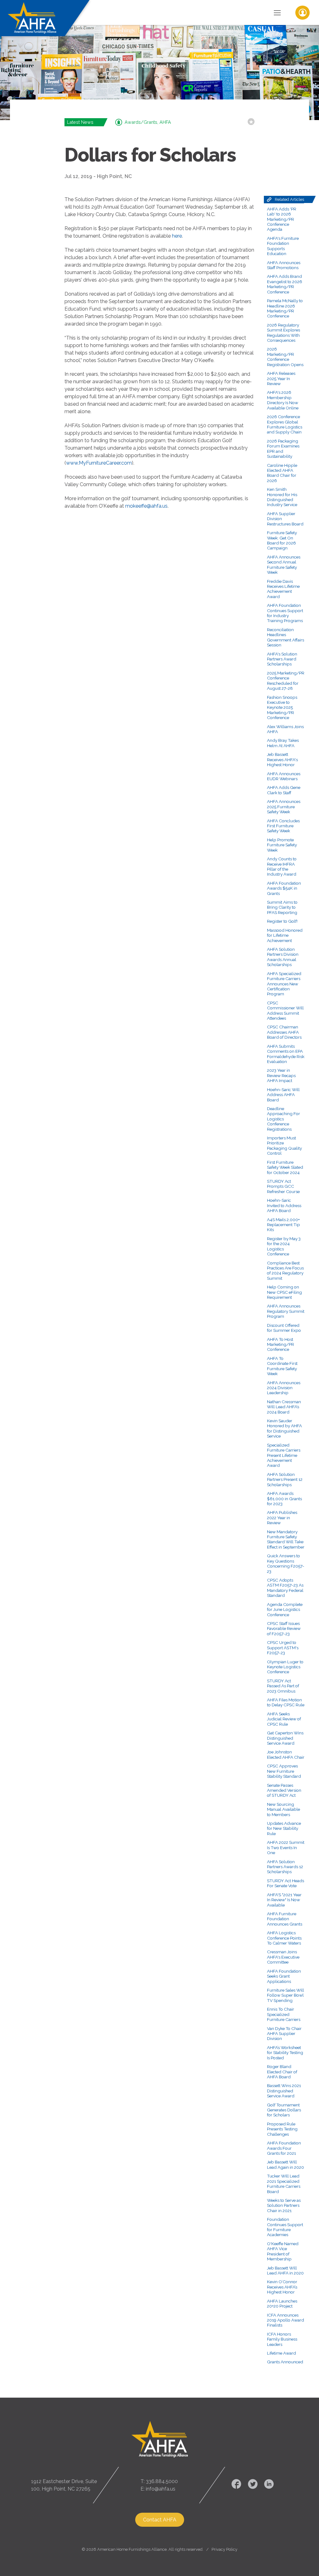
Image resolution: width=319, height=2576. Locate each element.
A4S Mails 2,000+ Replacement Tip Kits (283, 1225)
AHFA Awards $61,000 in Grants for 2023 (284, 1498)
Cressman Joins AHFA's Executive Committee (283, 1957)
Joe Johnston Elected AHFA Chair (286, 1754)
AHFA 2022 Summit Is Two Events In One (286, 1847)
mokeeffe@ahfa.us (146, 506)
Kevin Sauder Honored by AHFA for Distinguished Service (284, 1428)
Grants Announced (285, 2362)
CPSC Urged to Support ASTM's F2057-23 (283, 1648)
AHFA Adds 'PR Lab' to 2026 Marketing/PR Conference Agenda (282, 219)
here (177, 236)
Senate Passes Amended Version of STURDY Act (284, 1790)
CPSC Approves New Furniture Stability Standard (284, 1771)
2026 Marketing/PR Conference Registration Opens (285, 357)
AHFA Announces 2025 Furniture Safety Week (284, 807)
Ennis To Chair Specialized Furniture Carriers (284, 2014)
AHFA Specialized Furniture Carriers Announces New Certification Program (284, 984)
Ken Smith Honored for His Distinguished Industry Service (282, 497)
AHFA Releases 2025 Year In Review (281, 378)
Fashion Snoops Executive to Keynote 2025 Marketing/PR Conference (282, 708)
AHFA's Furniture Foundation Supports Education (283, 246)
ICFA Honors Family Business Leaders (282, 2339)
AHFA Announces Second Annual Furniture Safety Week (284, 565)
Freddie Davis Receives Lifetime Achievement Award (283, 589)
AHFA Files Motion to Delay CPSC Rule (286, 1702)
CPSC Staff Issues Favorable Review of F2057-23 (284, 1629)
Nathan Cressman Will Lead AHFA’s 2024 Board (284, 1407)
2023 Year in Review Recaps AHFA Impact (281, 1075)
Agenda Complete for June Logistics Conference (285, 1609)
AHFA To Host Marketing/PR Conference (281, 1344)
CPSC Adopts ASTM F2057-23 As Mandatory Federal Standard (285, 1588)
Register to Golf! (282, 921)
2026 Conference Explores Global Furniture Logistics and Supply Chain (285, 424)
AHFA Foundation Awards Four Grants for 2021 (284, 2148)
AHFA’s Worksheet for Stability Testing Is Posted (285, 2053)
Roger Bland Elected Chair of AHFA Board (282, 2072)
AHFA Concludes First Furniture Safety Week (283, 826)
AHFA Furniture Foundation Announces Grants (285, 1919)
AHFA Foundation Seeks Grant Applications (284, 1976)
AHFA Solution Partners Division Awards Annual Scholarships (283, 957)
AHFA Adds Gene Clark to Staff (284, 790)
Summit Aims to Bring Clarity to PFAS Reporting (282, 907)
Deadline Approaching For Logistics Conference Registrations (283, 1119)
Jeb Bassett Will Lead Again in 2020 (286, 2164)
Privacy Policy (224, 2549)
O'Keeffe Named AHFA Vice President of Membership (283, 2251)
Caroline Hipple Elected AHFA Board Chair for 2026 (282, 473)
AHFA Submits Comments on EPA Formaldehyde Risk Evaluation (286, 1054)
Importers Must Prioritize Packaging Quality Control (284, 1145)
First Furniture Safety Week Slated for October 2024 (285, 1167)
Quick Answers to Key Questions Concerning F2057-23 (286, 1563)
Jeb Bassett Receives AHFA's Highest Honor (282, 759)
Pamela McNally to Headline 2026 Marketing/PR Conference (285, 308)
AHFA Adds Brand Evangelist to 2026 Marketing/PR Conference (285, 284)
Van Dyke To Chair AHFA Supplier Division (284, 2034)
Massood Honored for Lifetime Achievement (285, 935)
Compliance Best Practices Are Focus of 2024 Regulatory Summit (285, 1271)
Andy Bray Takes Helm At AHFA (283, 743)
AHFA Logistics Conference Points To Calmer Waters (284, 1938)
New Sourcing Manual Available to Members (283, 1809)
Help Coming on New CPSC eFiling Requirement (284, 1292)
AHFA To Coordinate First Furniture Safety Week (282, 1366)
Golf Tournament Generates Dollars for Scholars (284, 2110)
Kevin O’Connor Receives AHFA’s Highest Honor (282, 2287)
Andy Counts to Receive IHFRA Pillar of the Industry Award (282, 866)
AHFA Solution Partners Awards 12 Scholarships (285, 1867)
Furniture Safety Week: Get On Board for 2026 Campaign (282, 540)
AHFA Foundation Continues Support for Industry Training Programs (285, 613)
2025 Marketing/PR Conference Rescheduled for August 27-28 (286, 681)
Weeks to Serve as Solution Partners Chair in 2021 (284, 2205)
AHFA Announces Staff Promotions (284, 265)
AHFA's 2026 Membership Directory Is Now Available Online (283, 400)
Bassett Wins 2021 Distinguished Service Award (284, 2091)
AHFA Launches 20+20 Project (282, 2303)
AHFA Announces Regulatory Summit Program (286, 1311)
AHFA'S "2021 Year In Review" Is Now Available (284, 1900)
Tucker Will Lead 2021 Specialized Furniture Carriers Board (284, 2184)
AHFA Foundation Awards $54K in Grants (284, 888)
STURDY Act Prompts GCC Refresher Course (283, 1186)
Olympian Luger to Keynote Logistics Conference (285, 1667)
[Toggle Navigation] (277, 12)
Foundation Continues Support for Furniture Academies (285, 2227)
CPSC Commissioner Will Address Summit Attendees (285, 1010)
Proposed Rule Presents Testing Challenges (282, 2129)
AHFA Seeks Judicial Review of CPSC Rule (284, 1719)
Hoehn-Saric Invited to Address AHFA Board (284, 1205)
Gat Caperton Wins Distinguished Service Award (285, 1738)
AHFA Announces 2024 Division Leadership (284, 1388)
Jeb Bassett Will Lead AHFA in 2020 (285, 2270)
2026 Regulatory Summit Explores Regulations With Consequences (283, 333)
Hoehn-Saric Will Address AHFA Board (283, 1095)
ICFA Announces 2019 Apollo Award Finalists (286, 2320)
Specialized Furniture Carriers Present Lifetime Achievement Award (284, 1455)
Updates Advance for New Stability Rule (284, 1828)
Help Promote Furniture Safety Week (282, 845)
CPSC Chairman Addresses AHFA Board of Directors (284, 1032)
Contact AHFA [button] (160, 2520)
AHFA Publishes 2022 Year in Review (282, 1518)
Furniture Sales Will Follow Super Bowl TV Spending (286, 1995)
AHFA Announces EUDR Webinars (284, 776)
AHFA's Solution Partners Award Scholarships (282, 659)
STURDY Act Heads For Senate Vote (286, 1883)
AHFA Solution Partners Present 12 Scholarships (285, 1479)
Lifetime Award (281, 2353)
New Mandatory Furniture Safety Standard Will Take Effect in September (286, 1539)
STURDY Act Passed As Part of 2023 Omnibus (283, 1686)
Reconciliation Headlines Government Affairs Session (286, 637)
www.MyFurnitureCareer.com (99, 463)
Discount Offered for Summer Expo (284, 1328)
